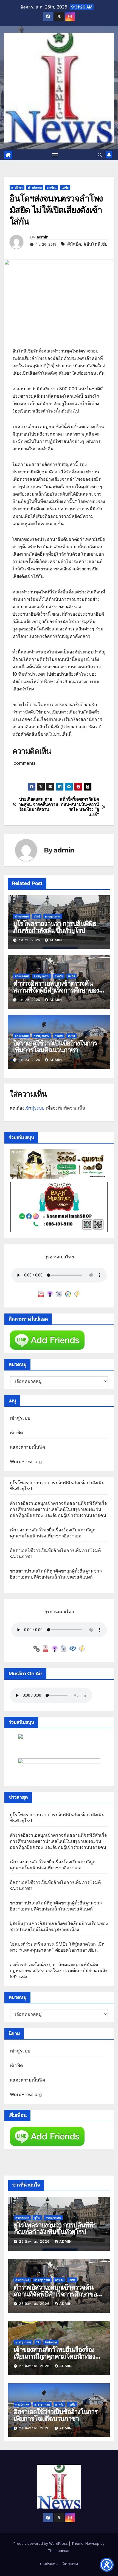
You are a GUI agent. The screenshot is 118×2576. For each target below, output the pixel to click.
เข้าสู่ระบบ (34, 1108)
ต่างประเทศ (35, 187)
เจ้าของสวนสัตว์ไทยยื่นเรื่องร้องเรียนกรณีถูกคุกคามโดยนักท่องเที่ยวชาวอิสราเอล (54, 2356)
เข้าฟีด (16, 1432)
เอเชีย (65, 187)
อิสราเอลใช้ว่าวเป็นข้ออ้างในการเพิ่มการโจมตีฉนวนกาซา (55, 1047)
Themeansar (59, 2551)
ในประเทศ (51, 2342)
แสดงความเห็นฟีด (28, 1447)
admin (43, 237)
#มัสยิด (74, 244)
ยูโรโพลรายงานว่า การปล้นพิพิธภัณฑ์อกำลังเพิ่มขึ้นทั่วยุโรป (55, 927)
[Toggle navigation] (55, 155)
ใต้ (38, 2342)
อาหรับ (59, 976)
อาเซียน (52, 187)
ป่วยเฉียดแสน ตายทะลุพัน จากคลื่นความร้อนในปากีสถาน (39, 804)
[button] (100, 155)
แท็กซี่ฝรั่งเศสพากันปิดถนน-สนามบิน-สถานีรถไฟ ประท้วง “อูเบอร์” (79, 807)
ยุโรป (37, 916)
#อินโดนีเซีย (95, 244)
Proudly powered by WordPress (41, 2543)
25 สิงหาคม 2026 (35, 2241)
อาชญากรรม (53, 916)
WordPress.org (26, 1462)
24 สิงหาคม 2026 (35, 2428)
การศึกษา (17, 187)
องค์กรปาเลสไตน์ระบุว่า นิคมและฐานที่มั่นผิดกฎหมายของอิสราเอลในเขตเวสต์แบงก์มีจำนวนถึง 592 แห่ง (59, 1971)
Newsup (92, 2543)
